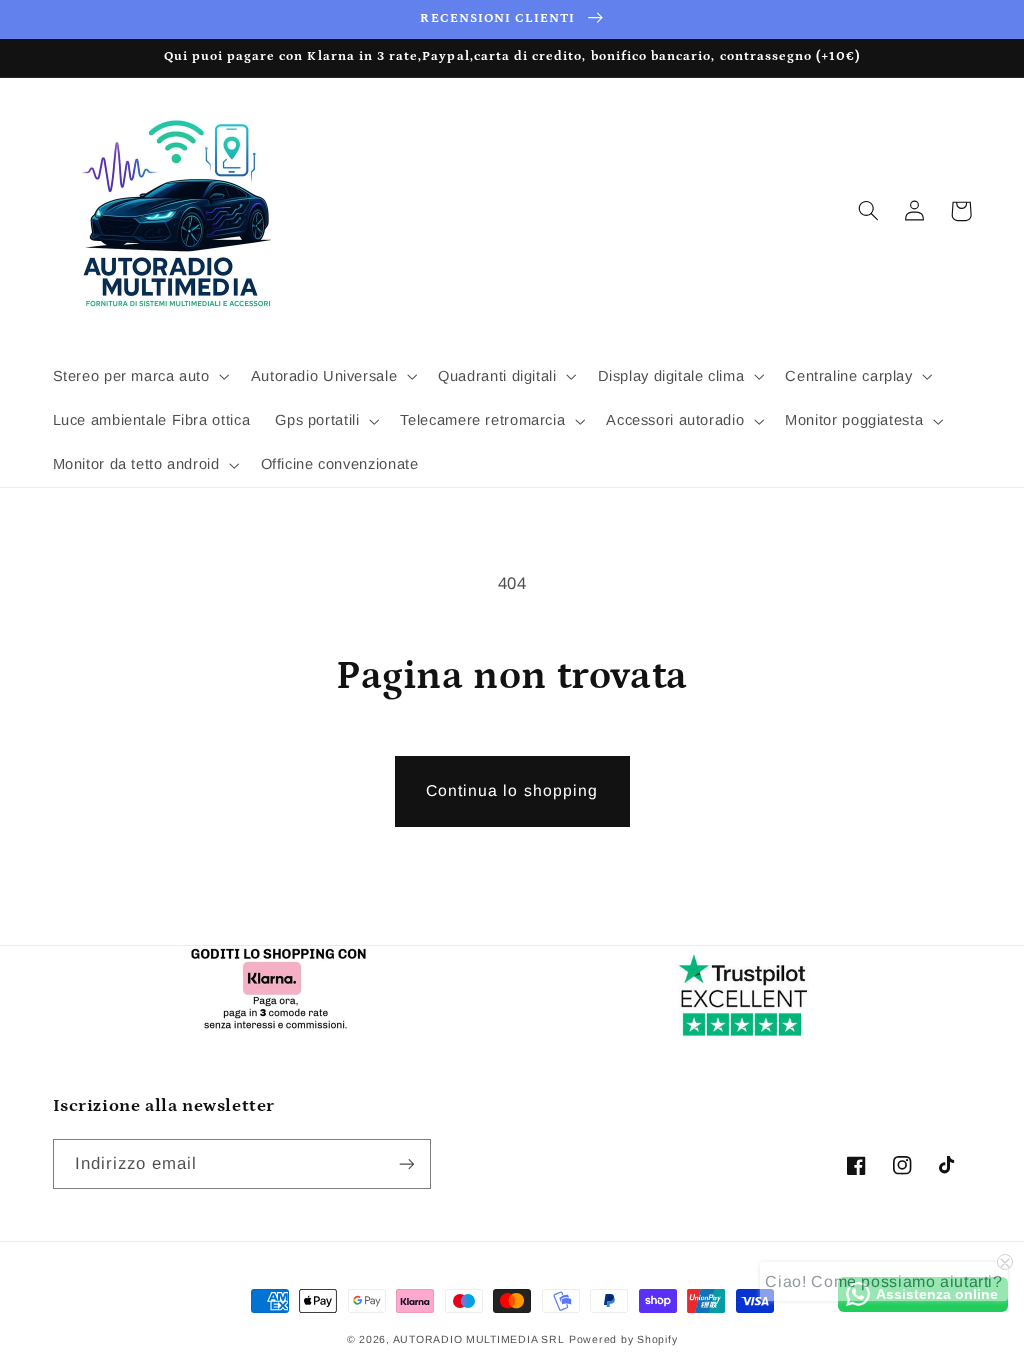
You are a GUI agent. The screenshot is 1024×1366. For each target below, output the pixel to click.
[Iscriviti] (406, 1163)
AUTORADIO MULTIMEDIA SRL (479, 1339)
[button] (139, 377)
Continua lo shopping (512, 790)
